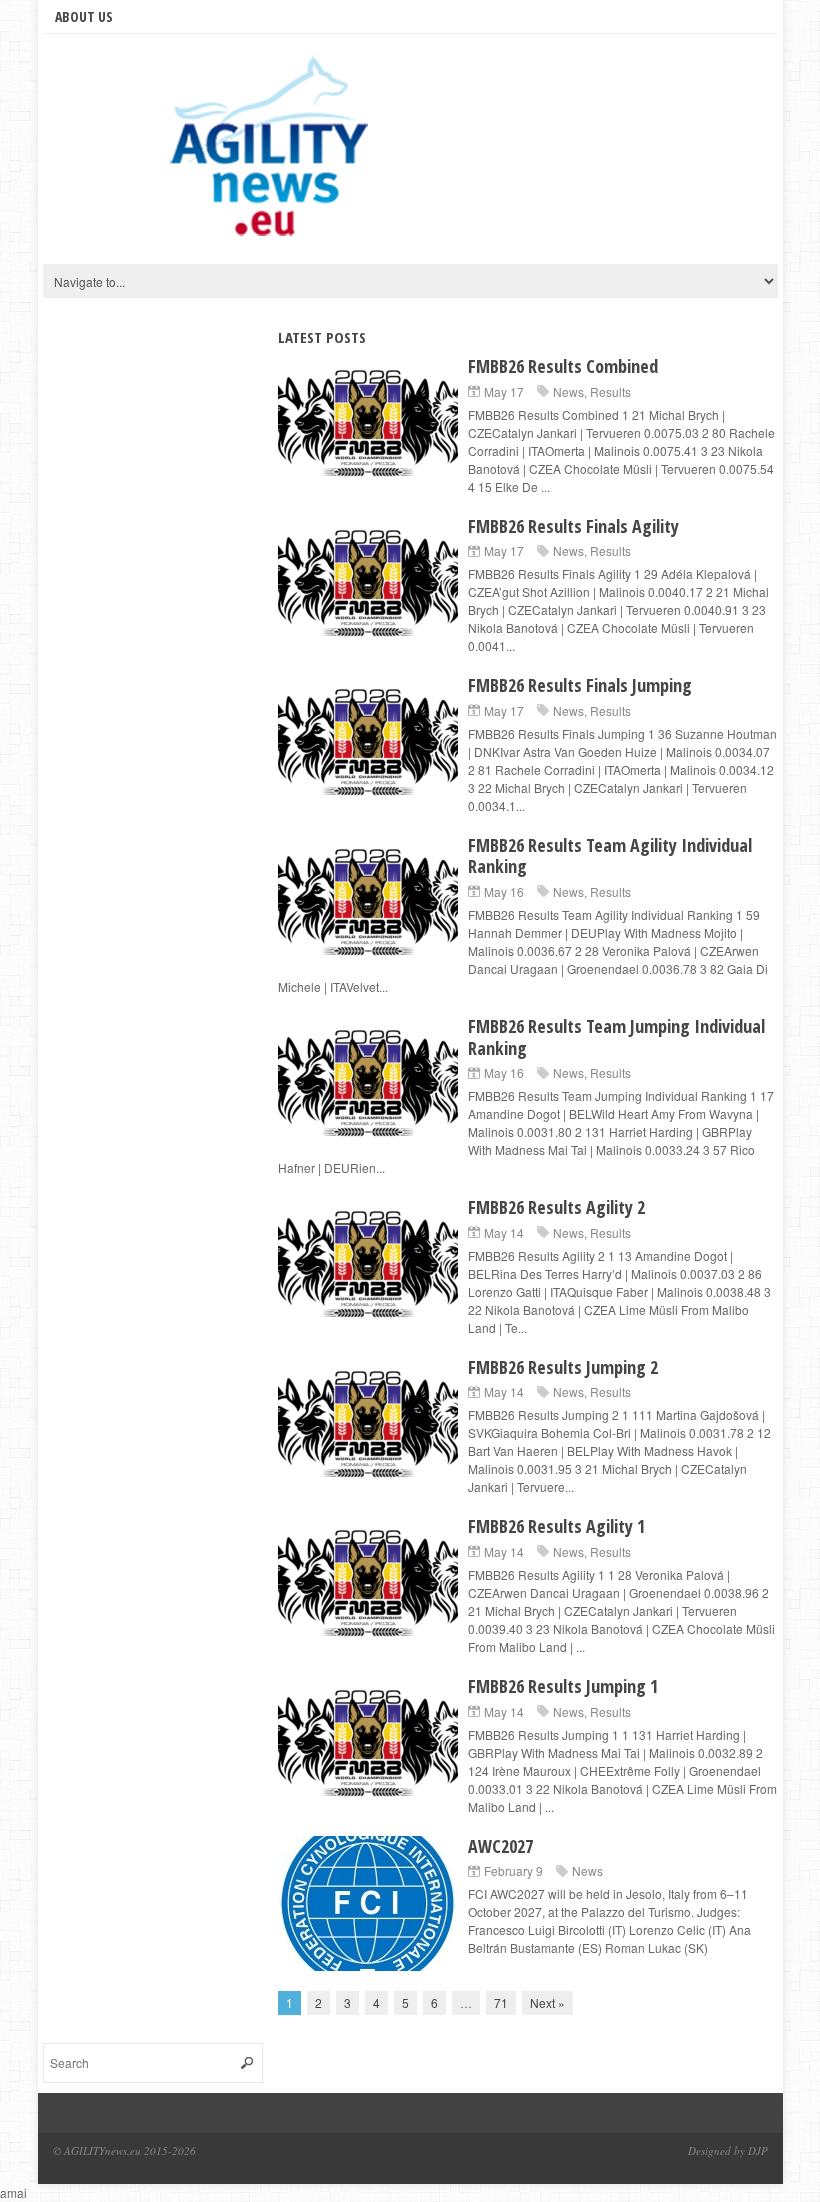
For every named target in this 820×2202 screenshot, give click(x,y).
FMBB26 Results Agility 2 (556, 1207)
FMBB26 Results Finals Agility (573, 526)
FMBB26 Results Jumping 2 (563, 1367)
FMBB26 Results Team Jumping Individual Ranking (616, 1037)
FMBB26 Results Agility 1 (556, 1526)
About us (84, 16)
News (568, 391)
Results (610, 391)
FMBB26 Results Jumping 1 (563, 1686)
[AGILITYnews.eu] (273, 154)
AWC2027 (500, 1846)
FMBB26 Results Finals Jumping (580, 685)
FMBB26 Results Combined (563, 366)
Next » (547, 2002)
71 (501, 2002)
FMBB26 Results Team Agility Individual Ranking (610, 856)
